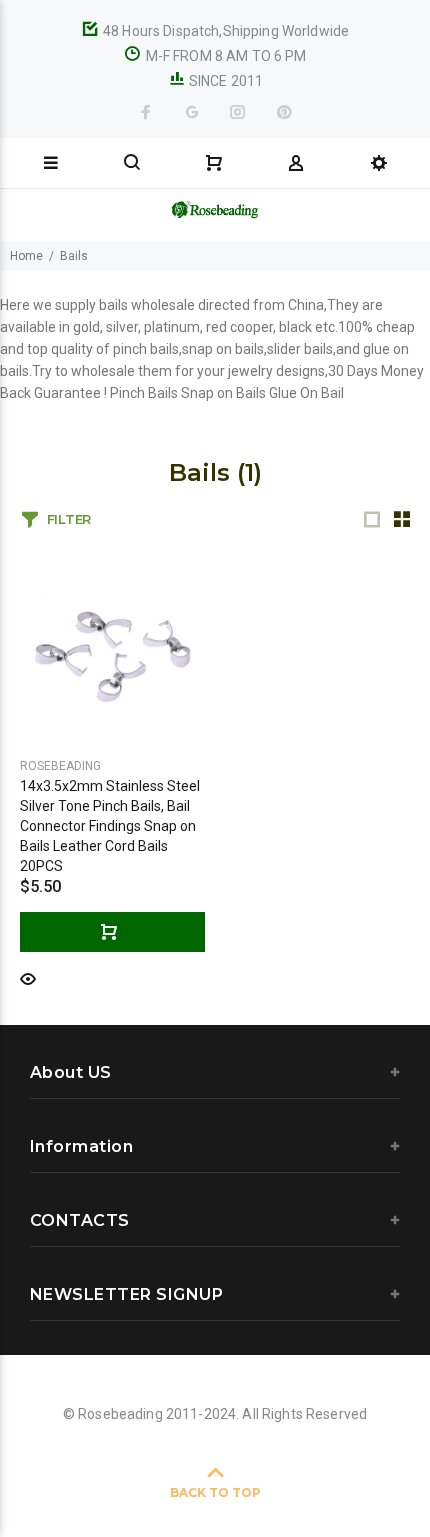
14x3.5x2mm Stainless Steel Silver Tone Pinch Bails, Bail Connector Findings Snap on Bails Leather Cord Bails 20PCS (110, 826)
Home (26, 256)
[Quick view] (28, 977)
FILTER (69, 519)
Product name (168, 1457)
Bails (74, 256)
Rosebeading (60, 766)
